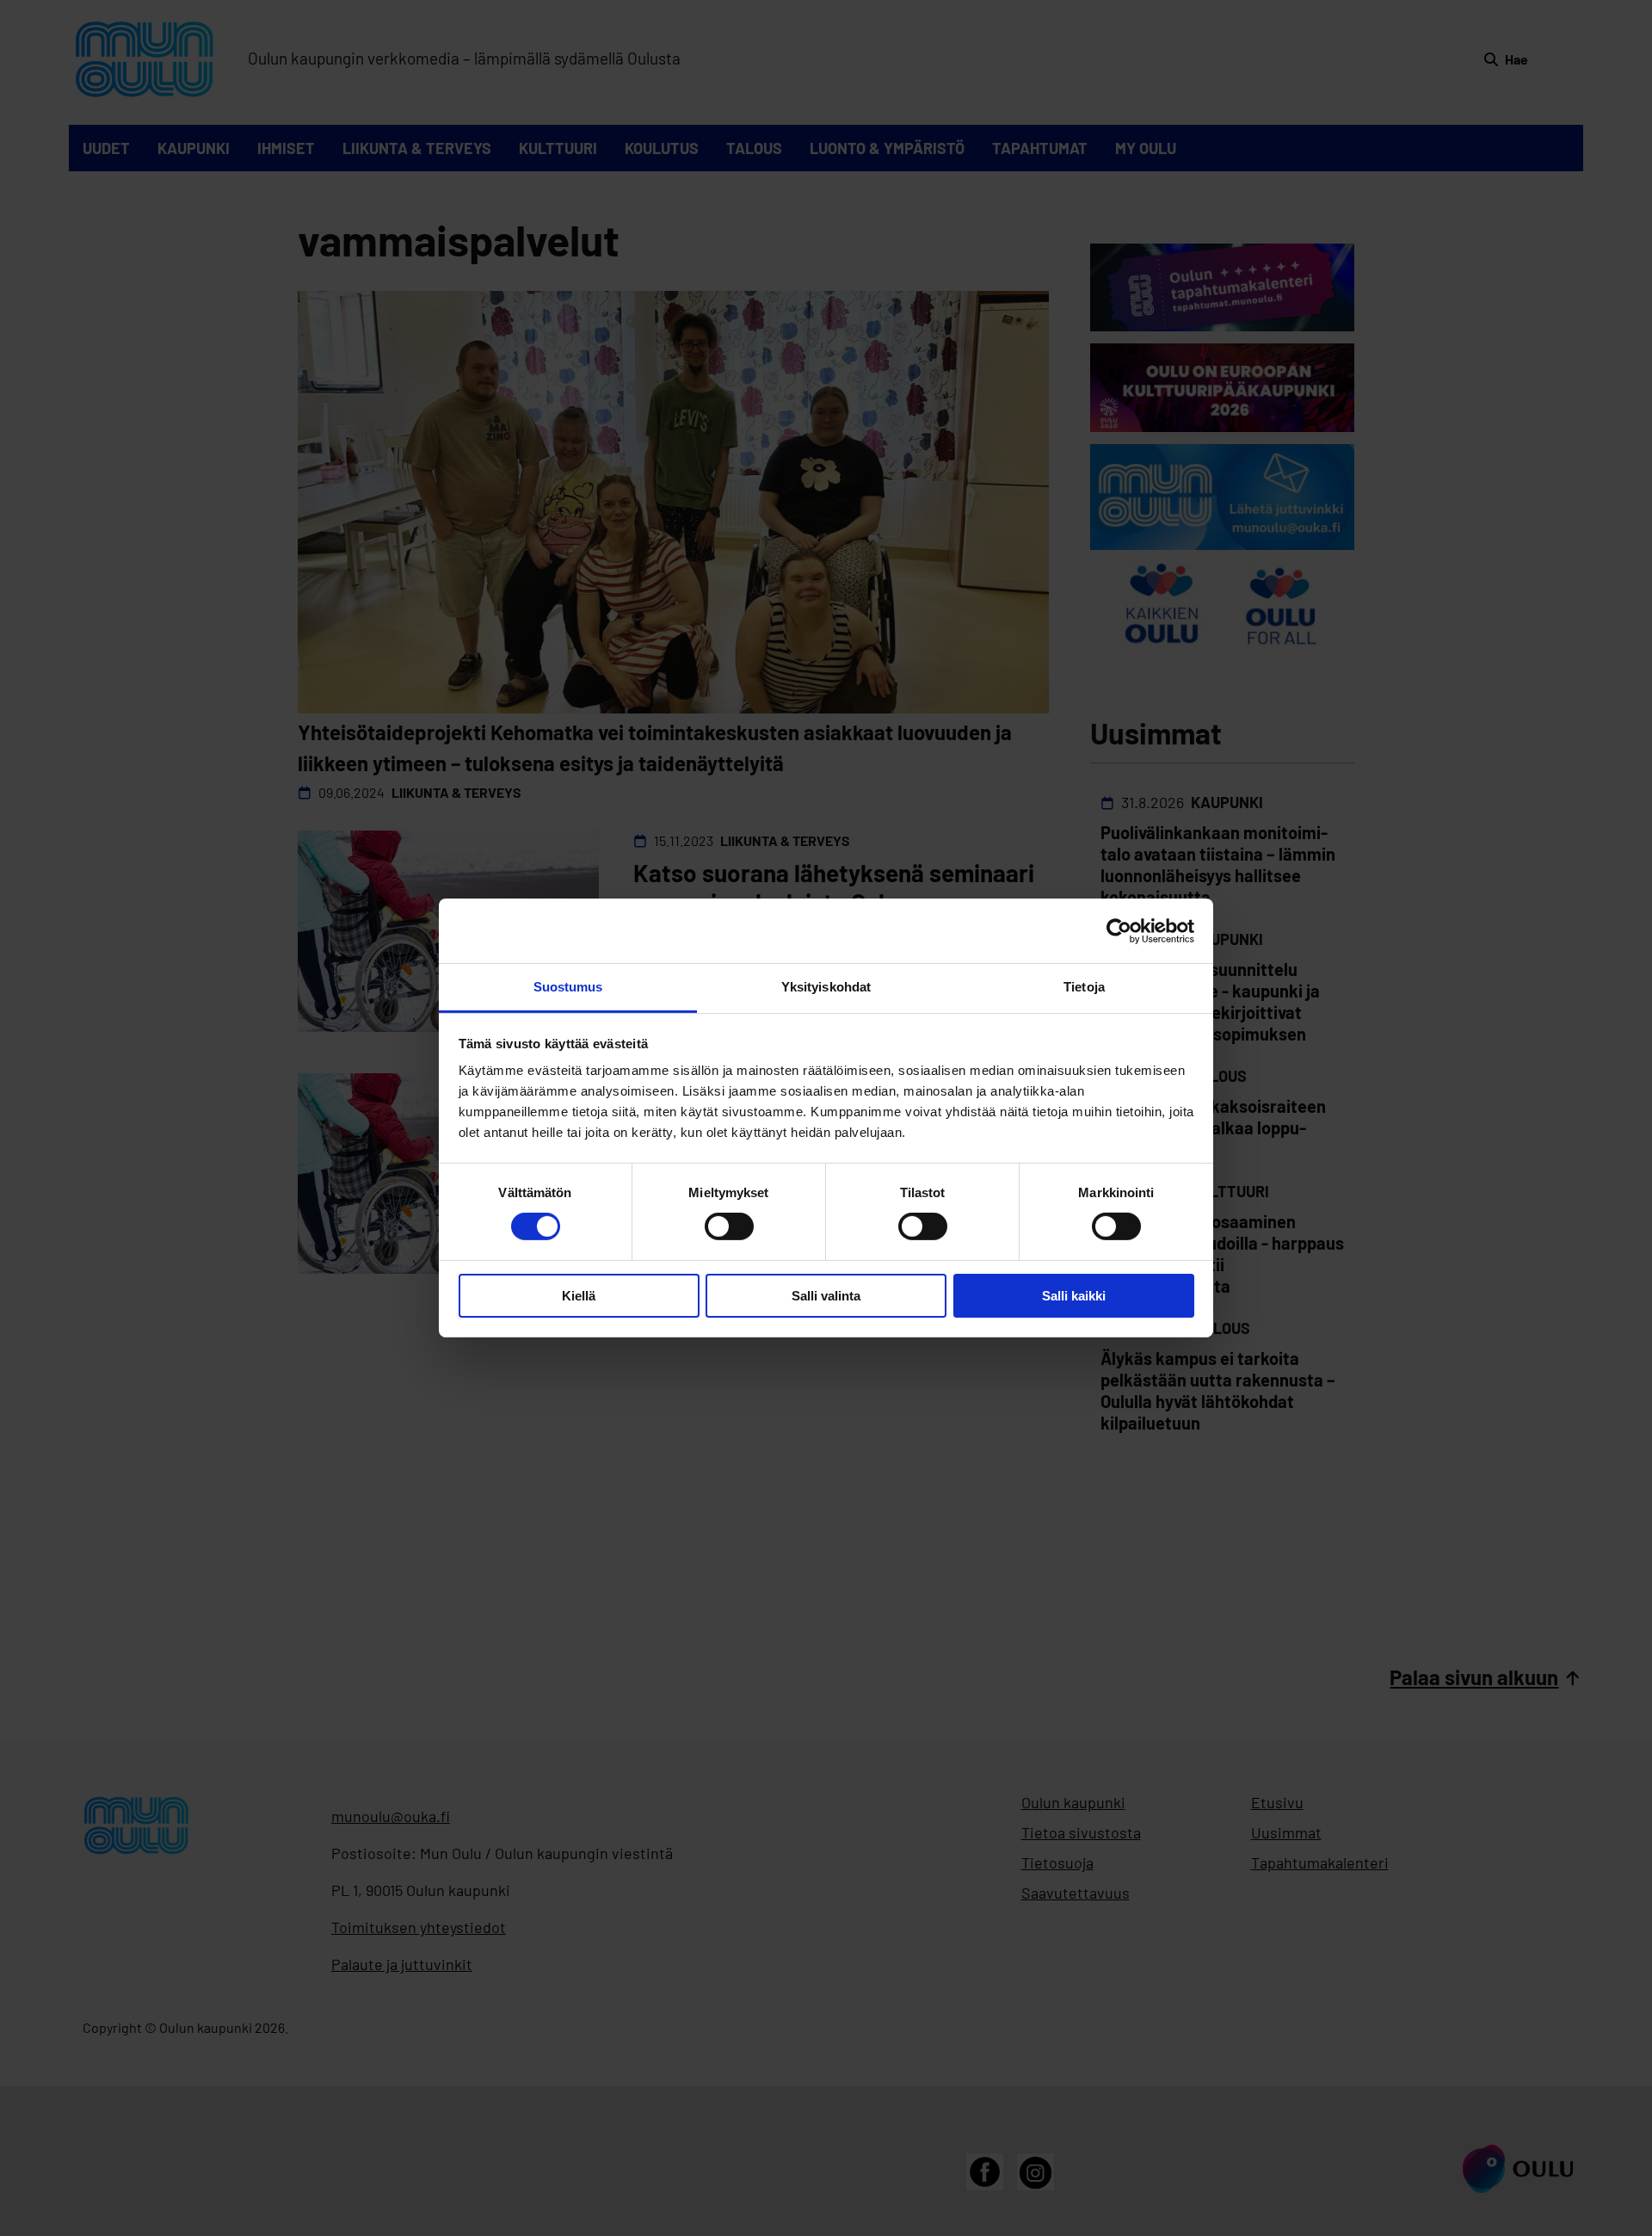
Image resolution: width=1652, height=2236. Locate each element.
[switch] (729, 1226)
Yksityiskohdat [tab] (826, 987)
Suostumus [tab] (568, 987)
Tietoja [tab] (1084, 987)
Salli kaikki (1074, 1296)
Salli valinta (826, 1296)
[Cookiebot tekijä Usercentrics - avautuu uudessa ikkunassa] (1119, 930)
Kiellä (579, 1296)
